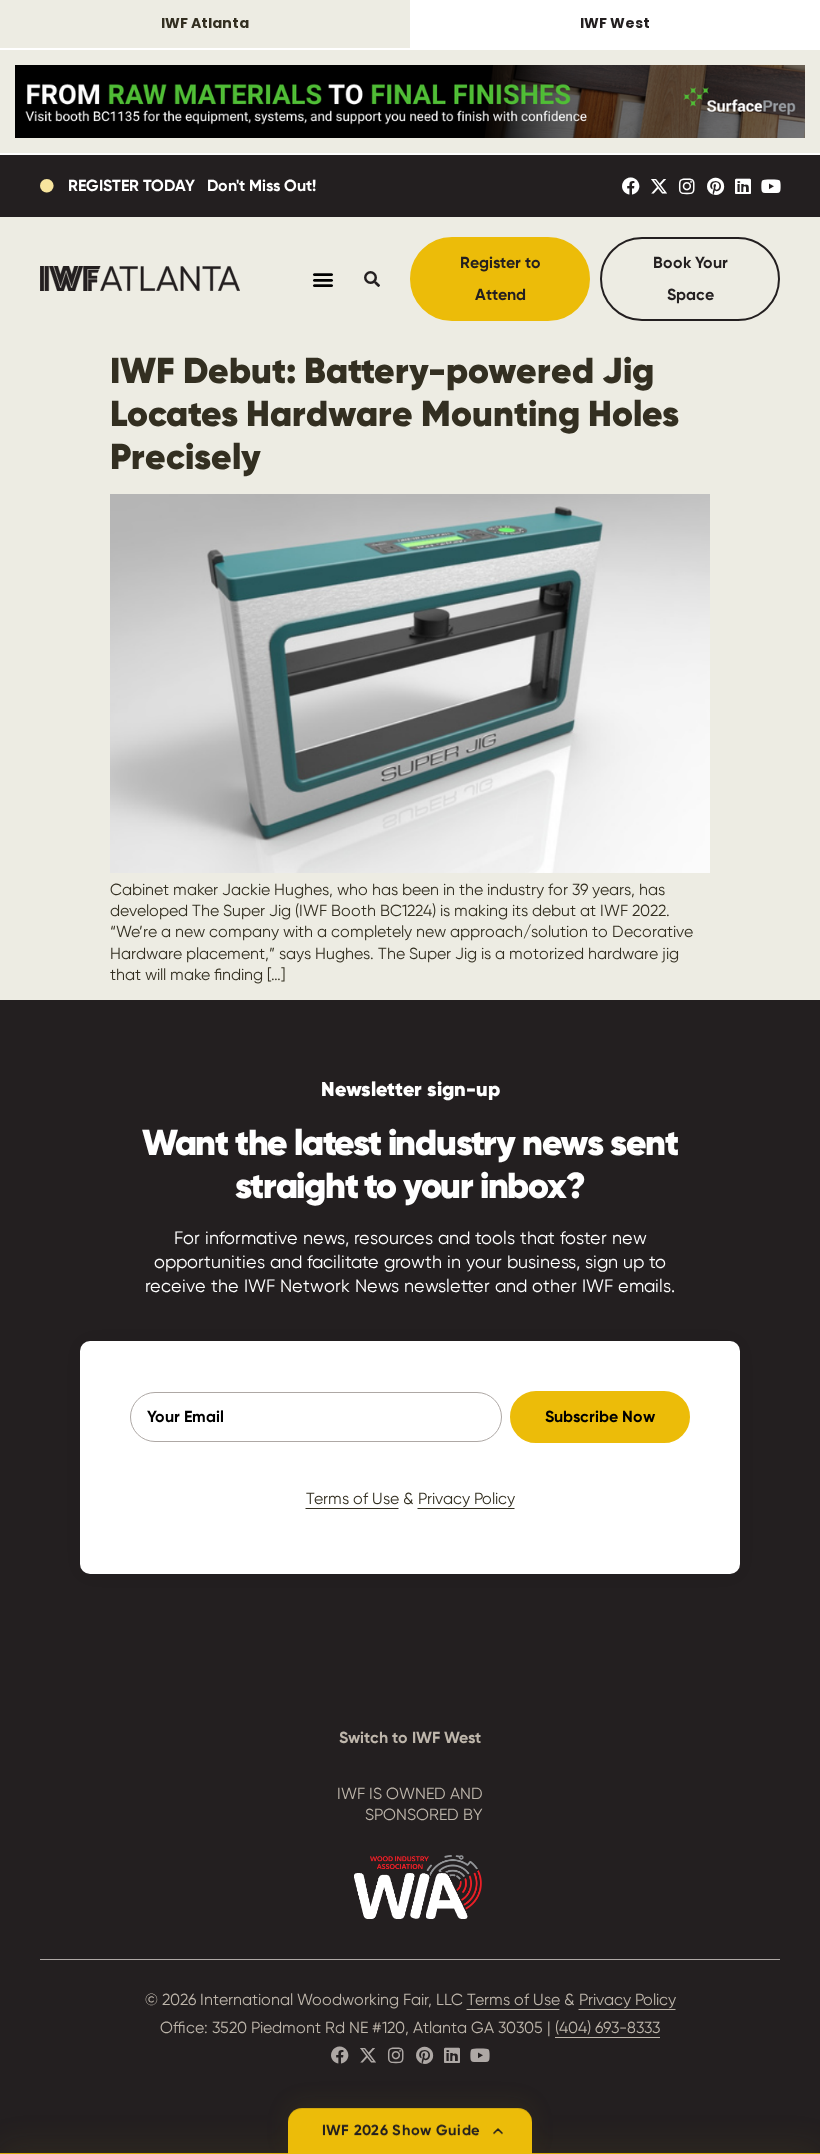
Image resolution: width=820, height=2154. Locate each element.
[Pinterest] (715, 186)
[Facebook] (631, 186)
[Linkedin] (743, 186)
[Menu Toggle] (323, 279)
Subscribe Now (600, 1416)
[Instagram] (687, 186)
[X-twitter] (659, 186)
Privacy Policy (466, 1498)
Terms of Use (352, 1498)
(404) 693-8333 (607, 2027)
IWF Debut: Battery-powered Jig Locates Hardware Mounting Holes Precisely (394, 413)
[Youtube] (771, 186)
